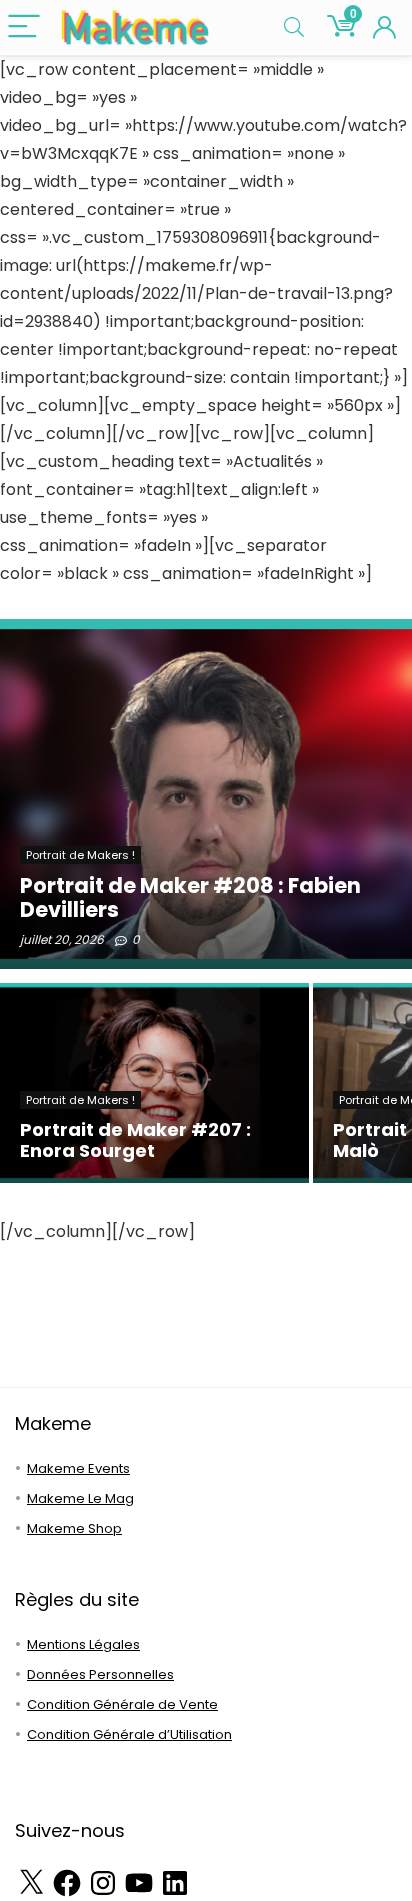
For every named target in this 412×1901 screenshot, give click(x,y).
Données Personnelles (100, 1674)
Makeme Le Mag (80, 1498)
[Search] (294, 27)
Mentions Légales (83, 1644)
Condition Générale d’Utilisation (129, 1734)
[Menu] (24, 27)
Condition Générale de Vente (122, 1704)
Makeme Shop (74, 1528)
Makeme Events (78, 1468)
